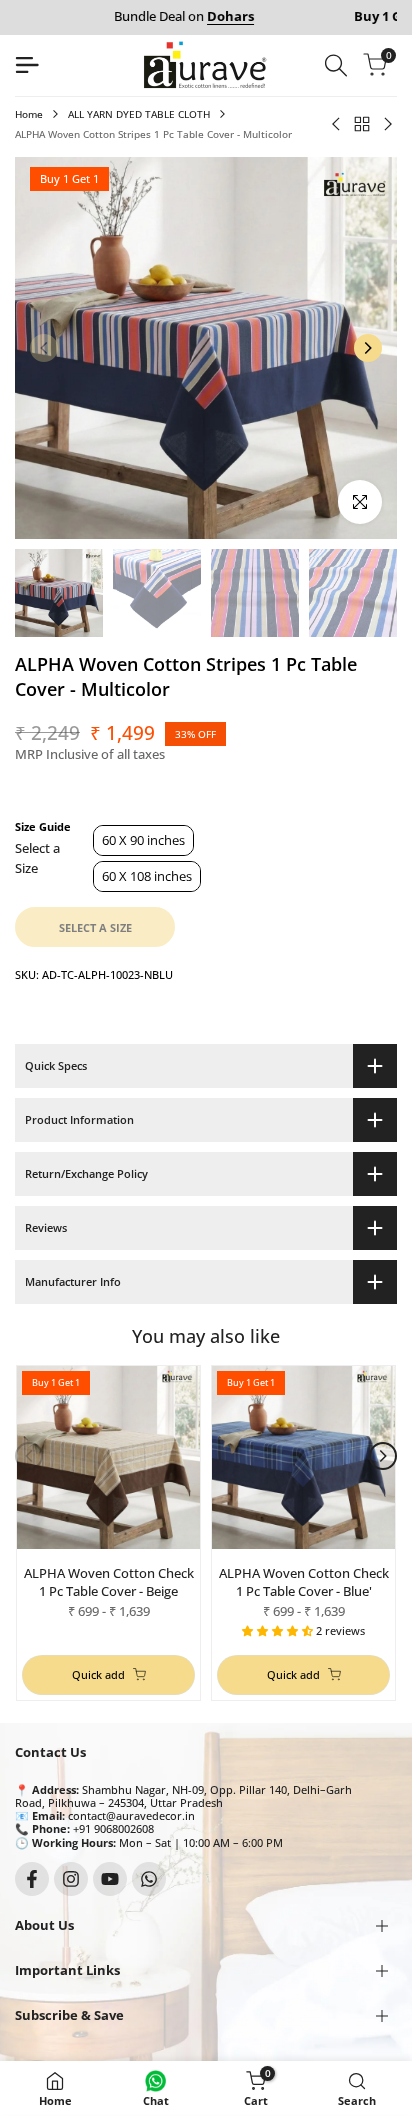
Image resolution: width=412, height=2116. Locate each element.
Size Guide (43, 825)
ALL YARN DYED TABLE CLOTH (139, 114)
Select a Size (37, 858)
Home (29, 114)
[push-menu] (27, 65)
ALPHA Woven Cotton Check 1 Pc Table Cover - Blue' (304, 1582)
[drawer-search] (336, 65)
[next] (368, 348)
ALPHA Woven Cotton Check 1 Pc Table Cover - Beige (109, 1582)
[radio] (143, 840)
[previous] (44, 348)
